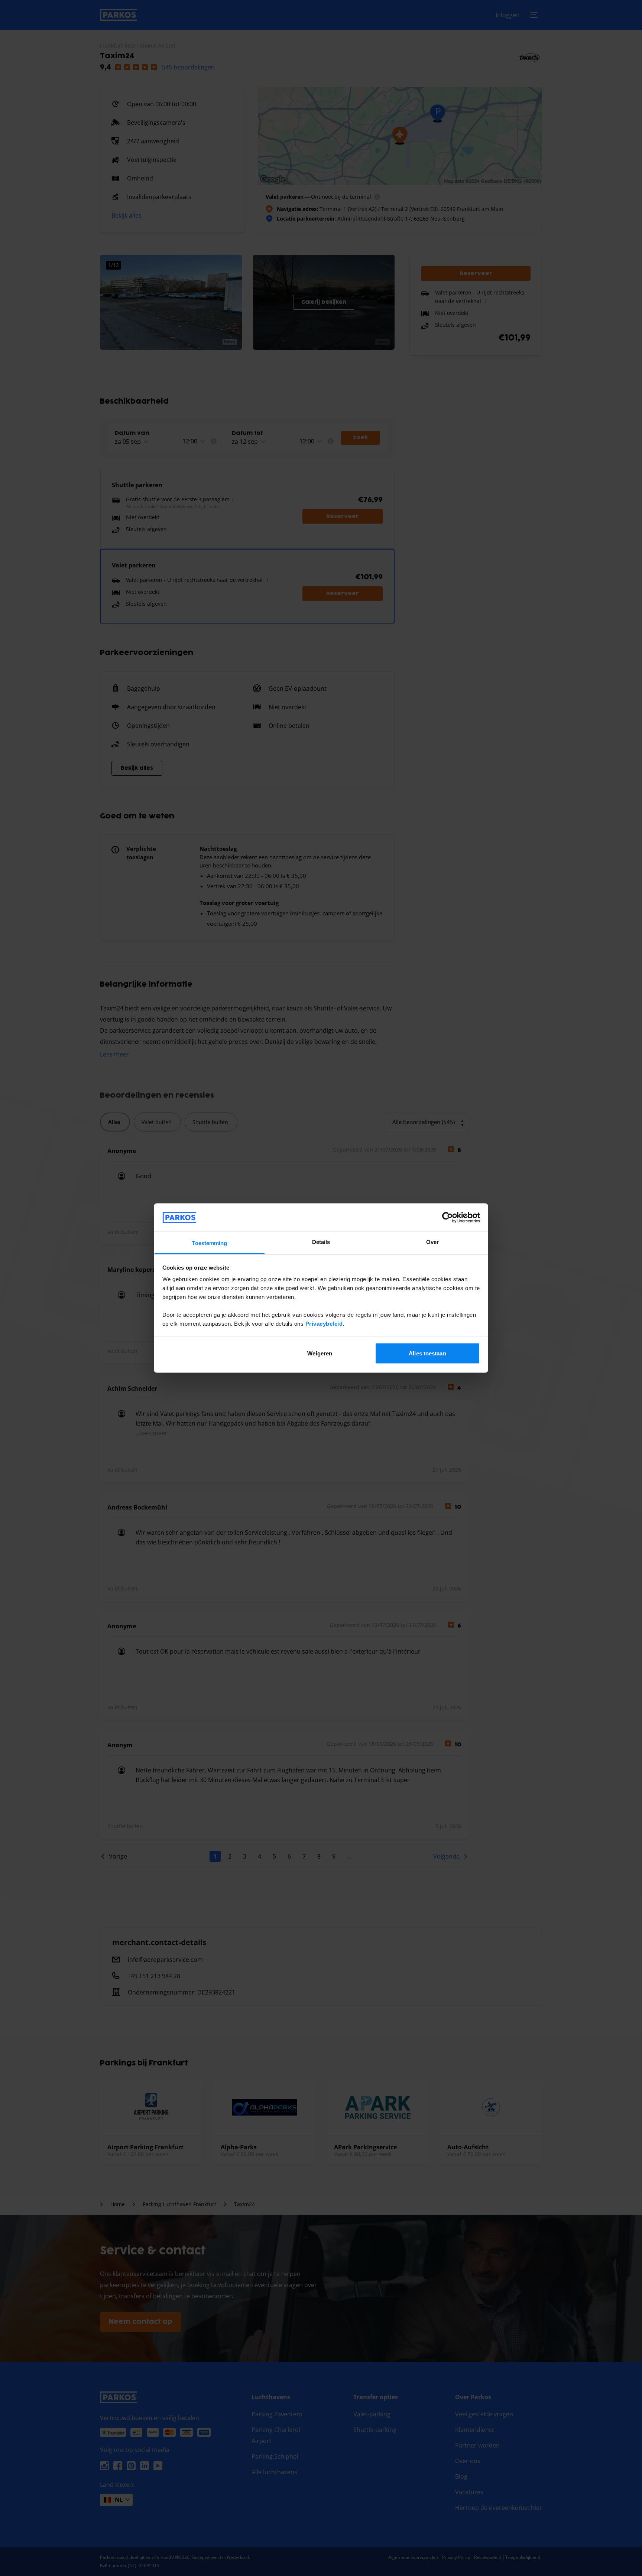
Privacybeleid (324, 1324)
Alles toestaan (427, 1353)
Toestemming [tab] (209, 1243)
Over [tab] (432, 1242)
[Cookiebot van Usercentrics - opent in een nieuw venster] (448, 1217)
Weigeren (320, 1353)
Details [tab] (321, 1242)
